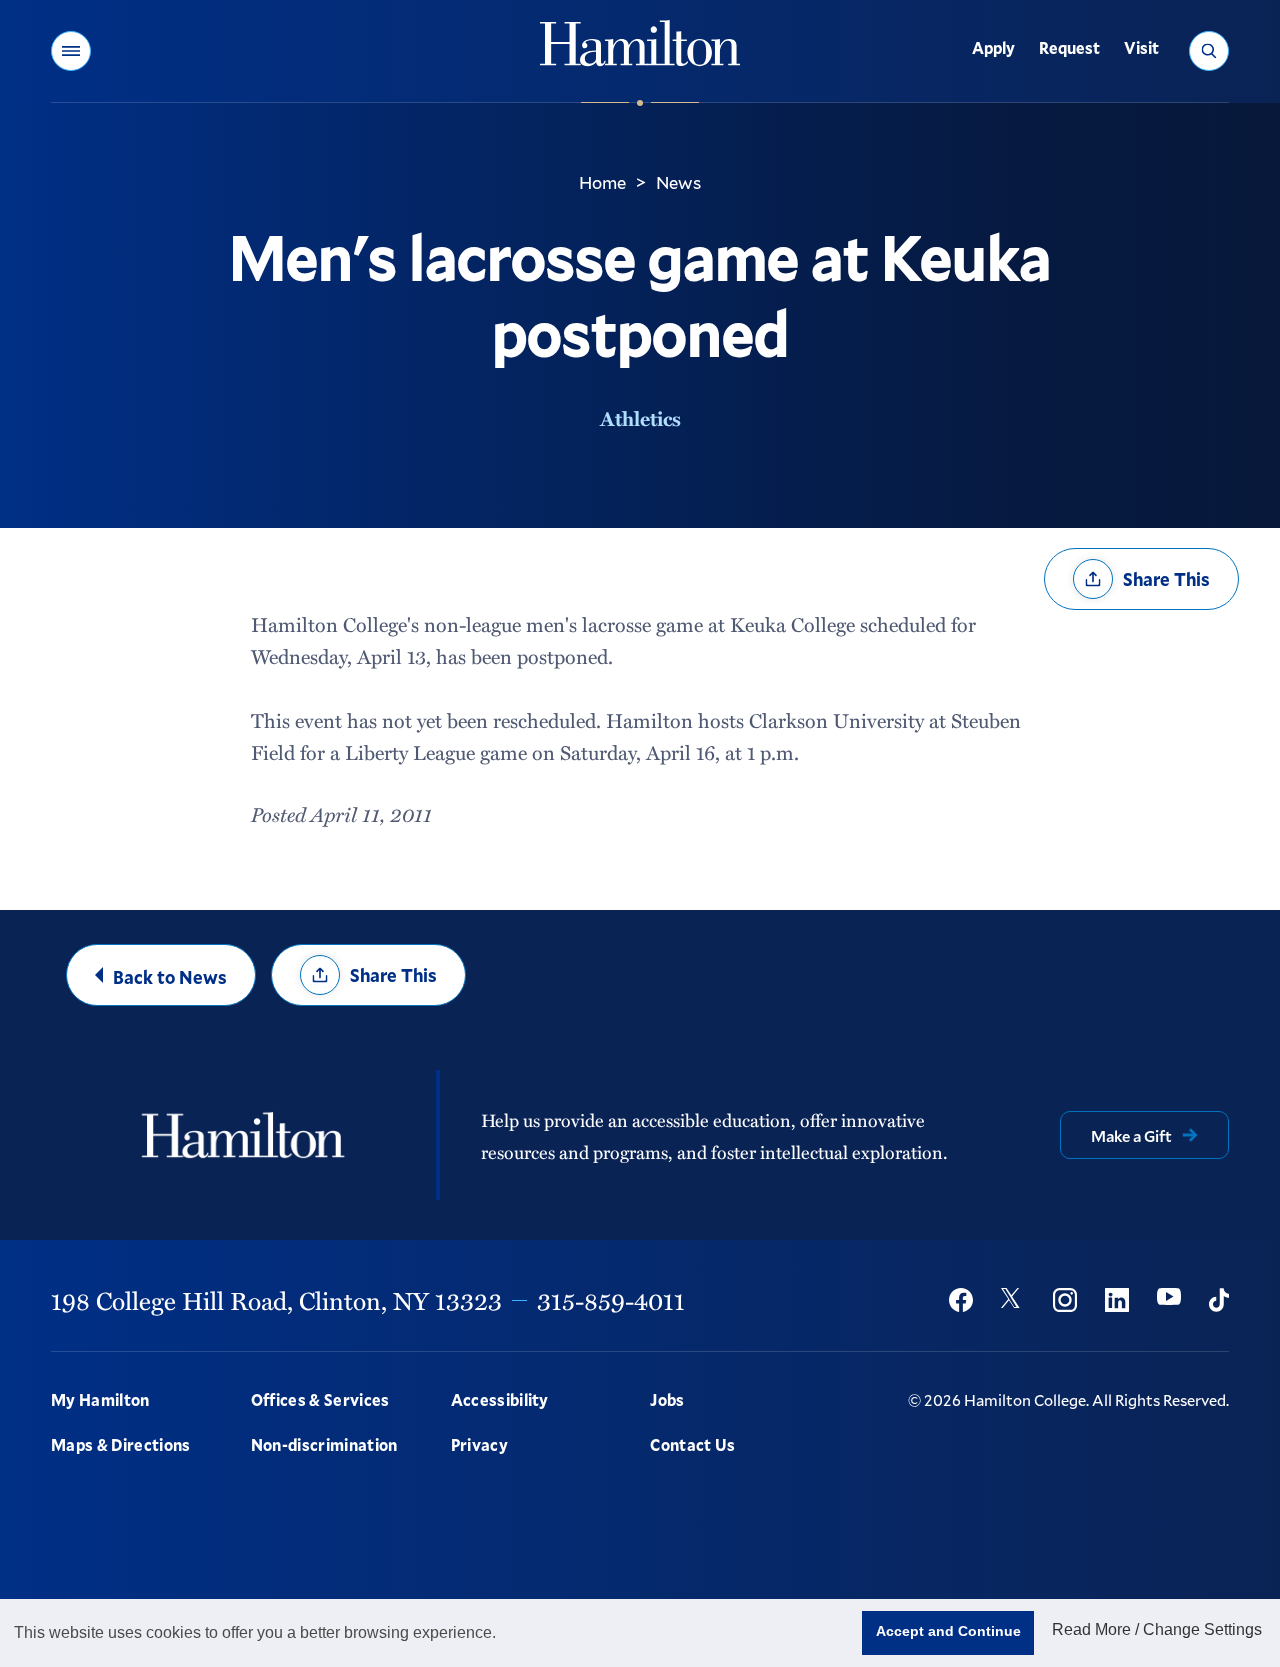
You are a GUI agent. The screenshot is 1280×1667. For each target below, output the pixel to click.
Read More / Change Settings (1157, 1629)
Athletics (640, 418)
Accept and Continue (948, 1631)
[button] (71, 51)
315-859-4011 (611, 1300)
